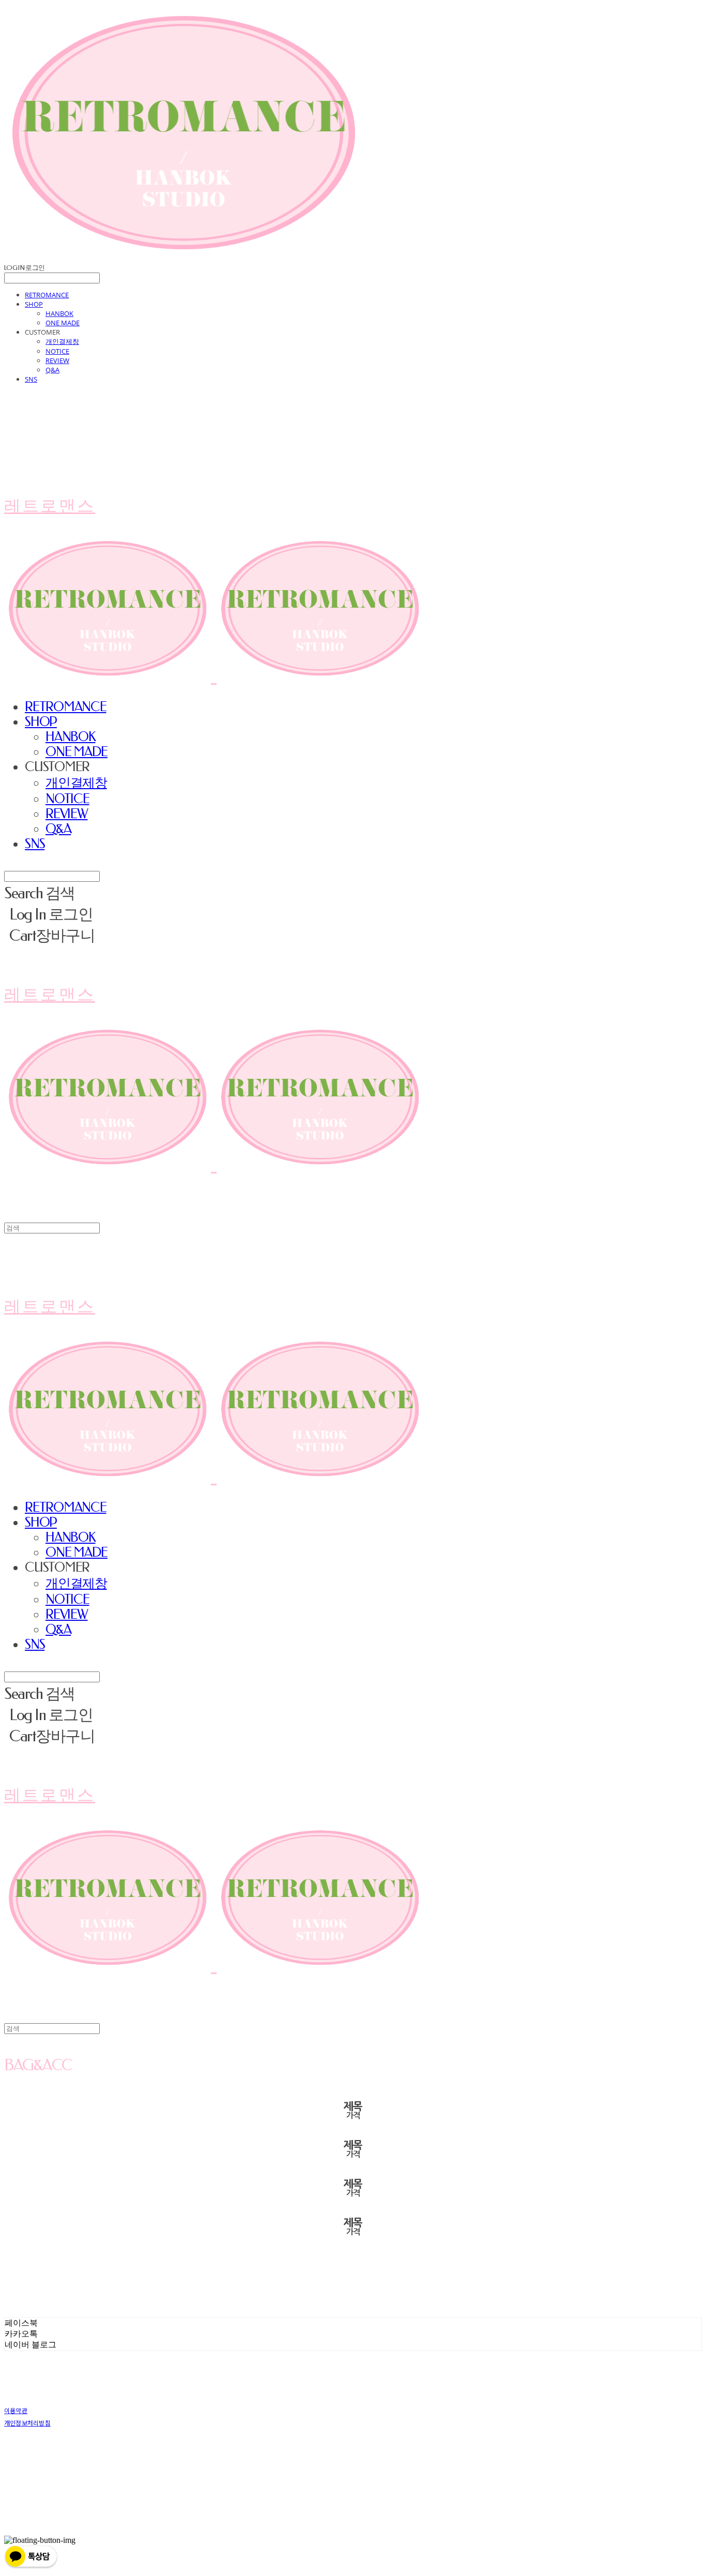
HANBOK (59, 313)
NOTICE (57, 351)
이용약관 (16, 2410)
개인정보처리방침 (27, 2423)
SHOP (34, 304)
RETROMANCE (47, 295)
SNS (31, 379)
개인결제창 (62, 341)
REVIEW (57, 360)
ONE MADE (63, 323)
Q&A (52, 370)
